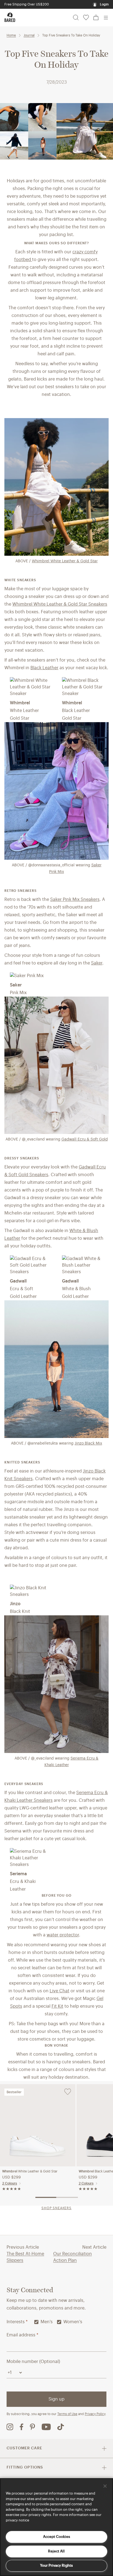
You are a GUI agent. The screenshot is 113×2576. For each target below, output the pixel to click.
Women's (73, 2322)
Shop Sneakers (56, 2208)
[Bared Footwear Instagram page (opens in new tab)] (10, 2427)
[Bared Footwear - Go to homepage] (10, 17)
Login (104, 4)
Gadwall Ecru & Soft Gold (85, 1139)
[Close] (105, 2486)
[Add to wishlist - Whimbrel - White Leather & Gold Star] (68, 2092)
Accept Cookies (56, 2537)
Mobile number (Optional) (33, 2362)
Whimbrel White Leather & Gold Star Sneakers (60, 604)
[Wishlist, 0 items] (86, 18)
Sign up (56, 2399)
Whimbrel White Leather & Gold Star (65, 561)
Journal (29, 35)
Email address (22, 2335)
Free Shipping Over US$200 (27, 4)
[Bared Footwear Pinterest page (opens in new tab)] (33, 2427)
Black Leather (44, 668)
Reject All (56, 2551)
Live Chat (60, 1991)
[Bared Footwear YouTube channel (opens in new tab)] (46, 2427)
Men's (47, 2322)
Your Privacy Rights (56, 2565)
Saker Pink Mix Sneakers (75, 900)
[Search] (76, 18)
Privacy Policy (95, 2414)
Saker (97, 963)
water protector (63, 1935)
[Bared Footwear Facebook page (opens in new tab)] (22, 2427)
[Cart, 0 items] (96, 18)
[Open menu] (106, 18)
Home (11, 35)
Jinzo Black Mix (88, 1443)
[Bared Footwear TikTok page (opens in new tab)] (61, 2427)
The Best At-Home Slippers (25, 2257)
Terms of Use (67, 2414)
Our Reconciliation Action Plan (73, 2257)
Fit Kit (57, 2006)
